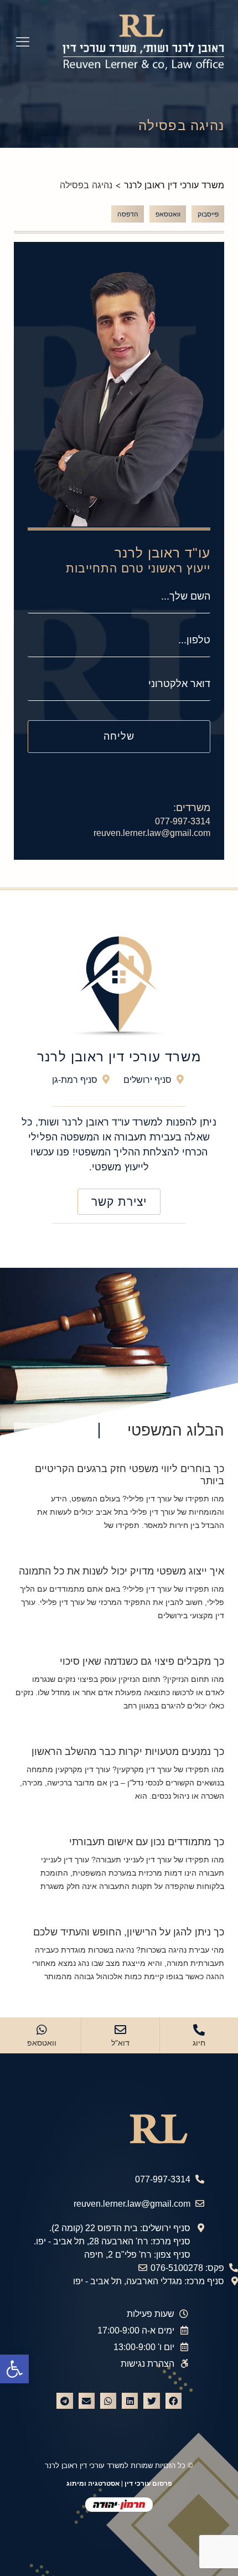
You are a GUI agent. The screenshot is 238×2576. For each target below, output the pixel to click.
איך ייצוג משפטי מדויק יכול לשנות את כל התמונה (121, 1571)
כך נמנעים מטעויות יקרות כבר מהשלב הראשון (128, 1752)
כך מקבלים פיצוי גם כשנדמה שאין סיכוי (142, 1661)
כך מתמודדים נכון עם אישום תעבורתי (147, 1842)
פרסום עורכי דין (148, 2484)
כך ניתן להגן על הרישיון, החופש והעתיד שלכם (129, 1932)
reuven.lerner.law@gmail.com (152, 833)
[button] (14, 2369)
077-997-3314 (183, 821)
